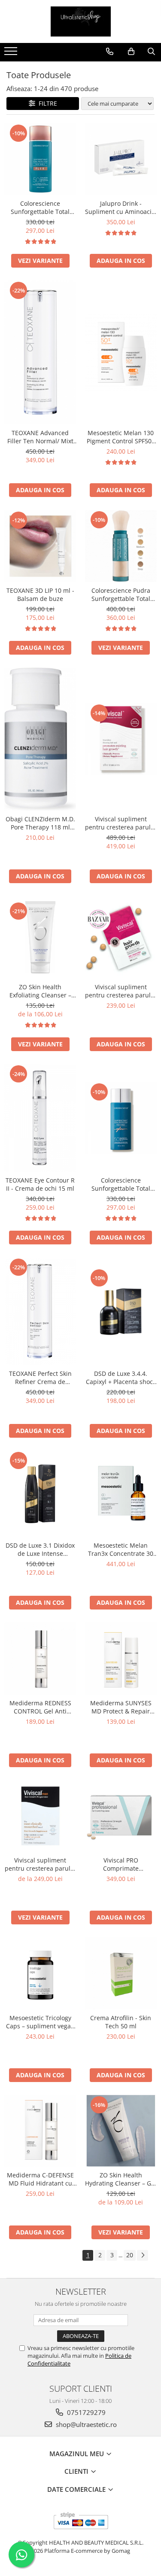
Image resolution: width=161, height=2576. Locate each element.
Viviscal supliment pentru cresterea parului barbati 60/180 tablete (40, 1864)
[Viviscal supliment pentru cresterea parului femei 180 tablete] (121, 739)
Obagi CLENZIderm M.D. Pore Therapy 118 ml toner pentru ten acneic (40, 823)
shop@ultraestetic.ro (85, 2424)
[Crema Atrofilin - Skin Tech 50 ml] (121, 1973)
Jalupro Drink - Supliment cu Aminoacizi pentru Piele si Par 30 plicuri (121, 207)
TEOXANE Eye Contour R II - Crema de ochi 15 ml (40, 1184)
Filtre (46, 103)
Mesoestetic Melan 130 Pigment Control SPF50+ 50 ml (121, 437)
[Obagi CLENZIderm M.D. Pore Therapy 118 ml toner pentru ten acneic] (40, 739)
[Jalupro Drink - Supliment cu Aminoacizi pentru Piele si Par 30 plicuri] (121, 159)
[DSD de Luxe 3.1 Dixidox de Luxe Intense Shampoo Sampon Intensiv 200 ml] (40, 1494)
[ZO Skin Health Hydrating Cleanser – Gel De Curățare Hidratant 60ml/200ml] (121, 2131)
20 (130, 2255)
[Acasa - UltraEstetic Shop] (81, 21)
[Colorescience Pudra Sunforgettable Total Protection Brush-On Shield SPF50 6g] (121, 546)
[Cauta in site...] (151, 52)
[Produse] (12, 54)
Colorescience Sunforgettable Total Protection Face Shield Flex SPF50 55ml (40, 207)
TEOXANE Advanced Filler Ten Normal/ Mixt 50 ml (40, 437)
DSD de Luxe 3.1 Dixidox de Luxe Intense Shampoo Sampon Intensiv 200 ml (40, 1549)
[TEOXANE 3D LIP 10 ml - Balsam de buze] (40, 546)
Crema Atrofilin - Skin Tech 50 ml (121, 2022)
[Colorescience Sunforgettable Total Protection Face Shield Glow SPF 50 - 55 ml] (121, 1118)
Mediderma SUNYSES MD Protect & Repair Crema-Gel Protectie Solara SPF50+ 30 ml (121, 1707)
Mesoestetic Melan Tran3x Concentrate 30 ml (121, 1549)
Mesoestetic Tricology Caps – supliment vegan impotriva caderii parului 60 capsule (40, 2022)
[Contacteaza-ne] (110, 52)
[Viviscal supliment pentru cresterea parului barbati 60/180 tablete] (40, 1816)
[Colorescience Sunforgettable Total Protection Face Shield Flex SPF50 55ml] (40, 159)
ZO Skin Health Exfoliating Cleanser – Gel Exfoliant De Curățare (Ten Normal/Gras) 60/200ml (40, 991)
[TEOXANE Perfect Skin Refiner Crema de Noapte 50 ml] (40, 1311)
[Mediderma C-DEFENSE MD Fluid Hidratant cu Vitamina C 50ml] (40, 2131)
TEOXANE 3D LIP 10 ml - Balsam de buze (40, 594)
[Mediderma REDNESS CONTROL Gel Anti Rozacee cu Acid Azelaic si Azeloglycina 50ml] (40, 1658)
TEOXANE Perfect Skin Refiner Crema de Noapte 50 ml (40, 1378)
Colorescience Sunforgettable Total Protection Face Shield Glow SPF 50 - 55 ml (121, 1184)
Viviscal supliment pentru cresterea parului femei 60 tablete (121, 991)
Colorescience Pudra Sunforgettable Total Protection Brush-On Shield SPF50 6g (121, 594)
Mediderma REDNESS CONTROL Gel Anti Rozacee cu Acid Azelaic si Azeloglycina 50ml (40, 1707)
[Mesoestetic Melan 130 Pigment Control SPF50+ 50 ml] (121, 352)
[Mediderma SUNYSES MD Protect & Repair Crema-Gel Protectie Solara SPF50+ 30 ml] (121, 1658)
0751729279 (85, 2412)
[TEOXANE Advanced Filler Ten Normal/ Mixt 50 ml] (40, 352)
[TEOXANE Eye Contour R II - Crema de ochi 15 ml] (40, 1118)
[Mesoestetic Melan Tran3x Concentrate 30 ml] (121, 1494)
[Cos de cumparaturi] (131, 52)
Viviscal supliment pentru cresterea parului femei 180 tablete (121, 823)
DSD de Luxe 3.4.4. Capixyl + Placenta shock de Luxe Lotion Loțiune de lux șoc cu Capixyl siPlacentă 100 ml (121, 1378)
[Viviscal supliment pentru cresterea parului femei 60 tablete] (121, 937)
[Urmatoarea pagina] (143, 2255)
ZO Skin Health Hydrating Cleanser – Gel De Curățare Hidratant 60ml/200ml (121, 2179)
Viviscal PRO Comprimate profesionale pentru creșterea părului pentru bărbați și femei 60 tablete (121, 1864)
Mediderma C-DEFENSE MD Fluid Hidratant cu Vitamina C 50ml (40, 2179)
